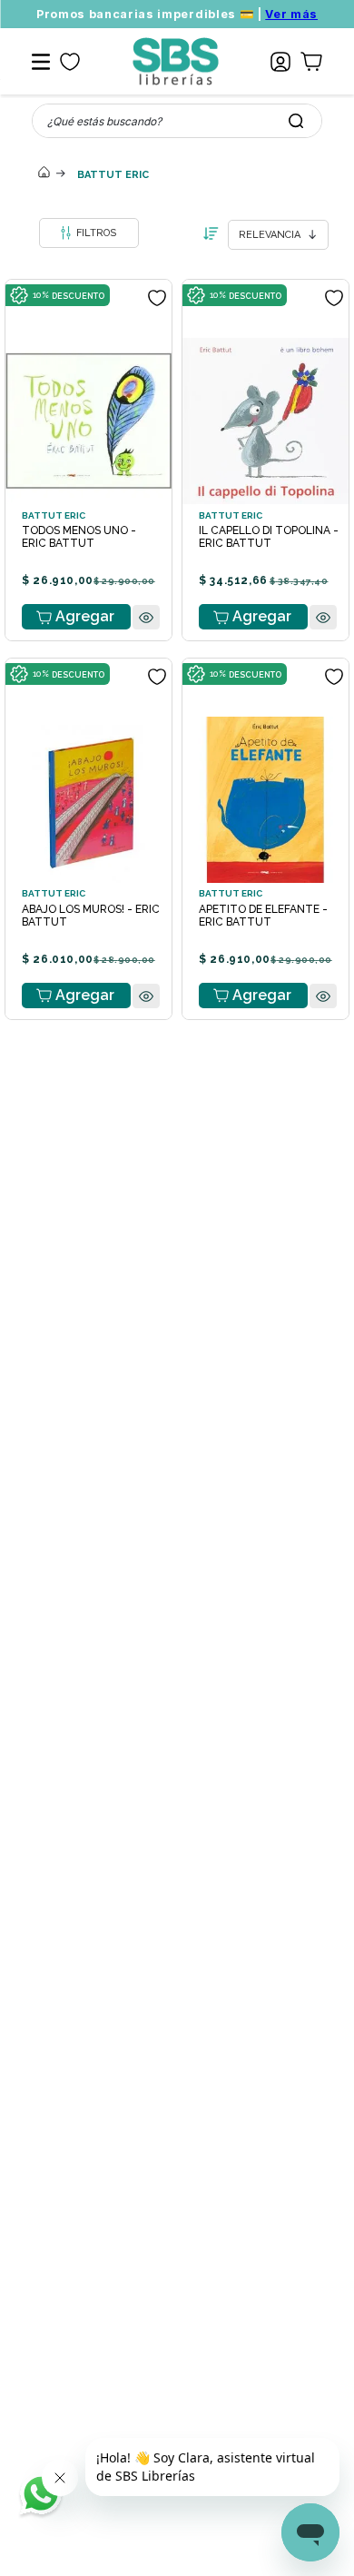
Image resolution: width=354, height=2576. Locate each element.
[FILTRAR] (89, 233)
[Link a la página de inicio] (44, 173)
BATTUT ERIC (113, 175)
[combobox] (177, 121)
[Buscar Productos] (296, 121)
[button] (146, 653)
